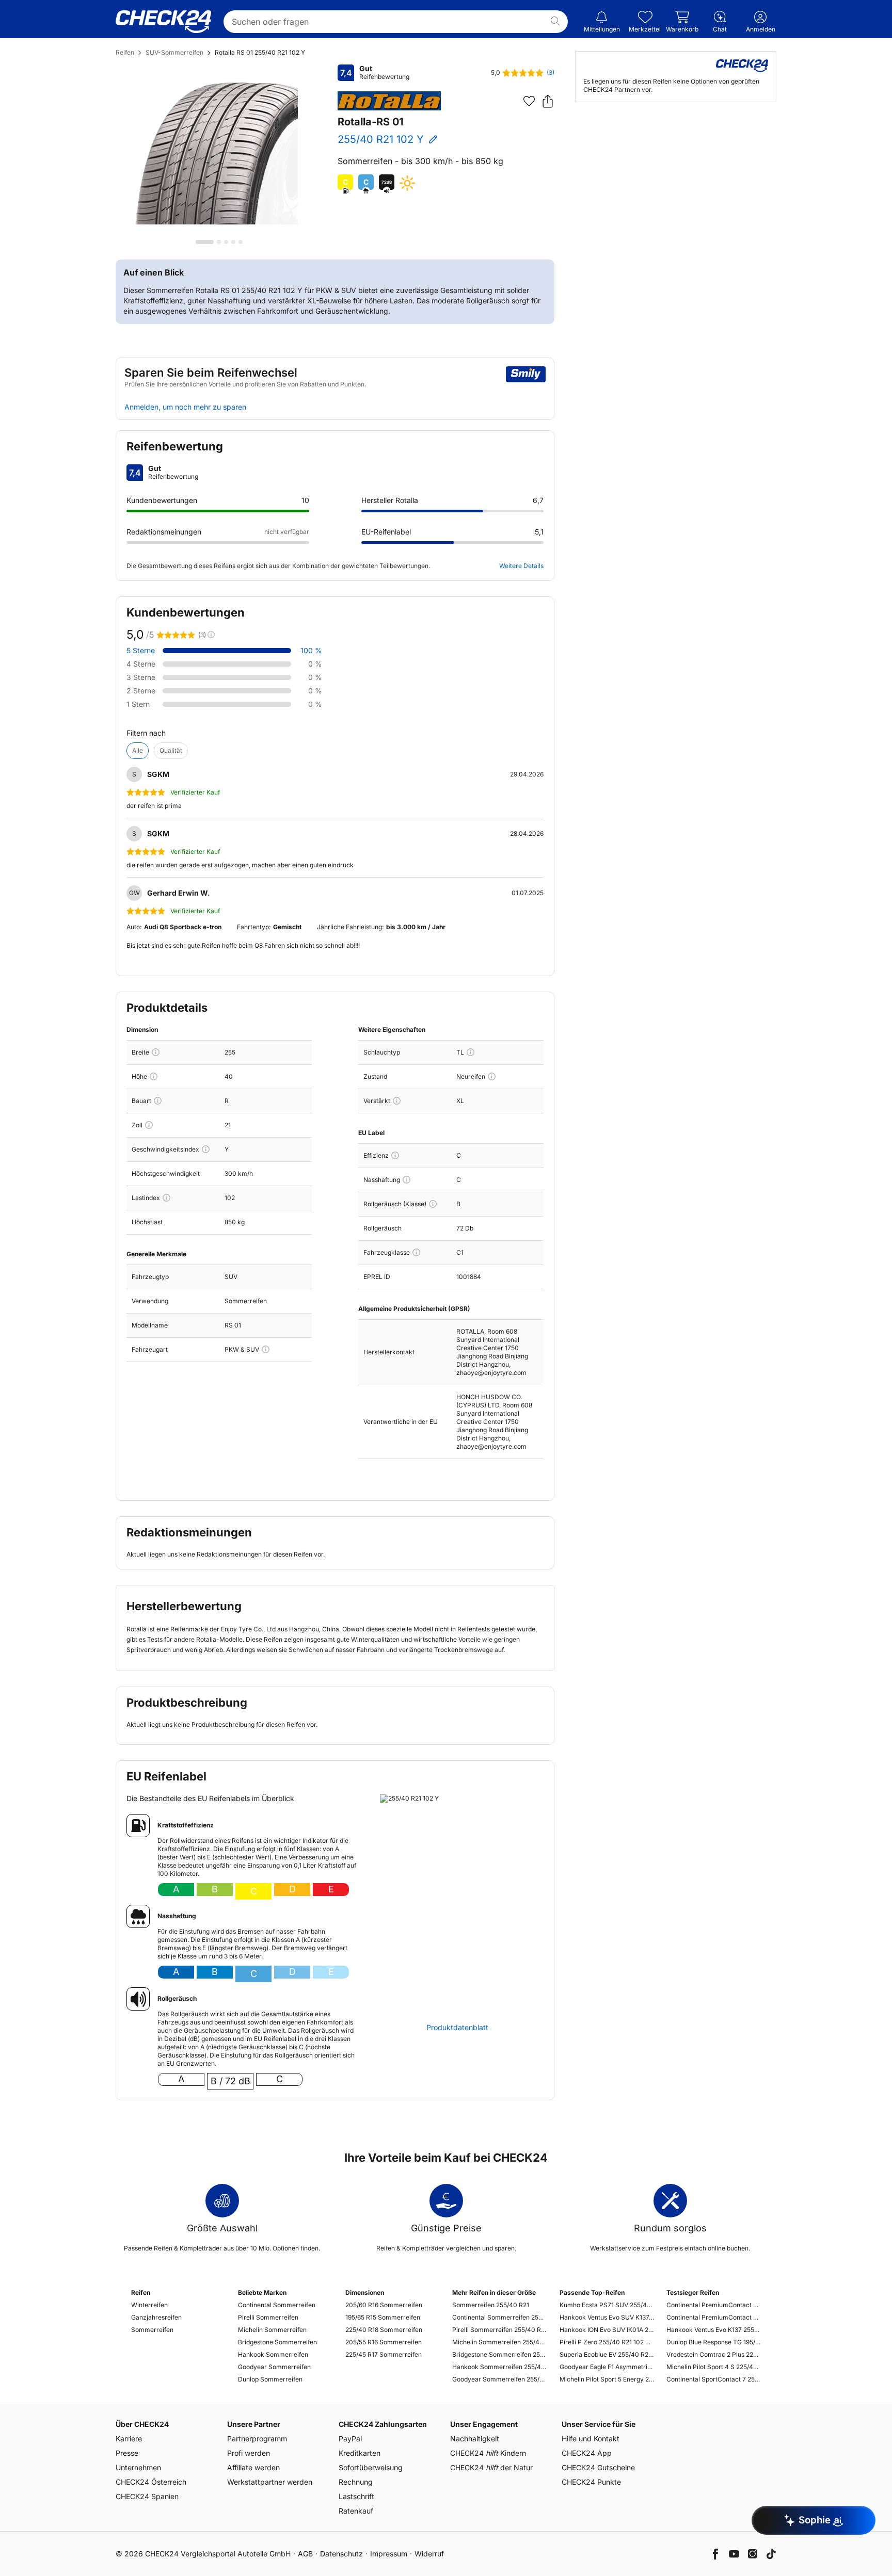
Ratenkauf (356, 2511)
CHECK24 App (587, 2453)
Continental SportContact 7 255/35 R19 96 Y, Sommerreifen (714, 2379)
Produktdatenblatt (457, 2028)
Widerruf (429, 2554)
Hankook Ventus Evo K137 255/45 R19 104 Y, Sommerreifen (714, 2330)
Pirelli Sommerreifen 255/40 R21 (499, 2330)
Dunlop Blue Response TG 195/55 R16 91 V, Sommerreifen (714, 2342)
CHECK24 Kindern (488, 2453)
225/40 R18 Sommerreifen (384, 2330)
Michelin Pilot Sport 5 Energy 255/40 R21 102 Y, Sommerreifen (607, 2379)
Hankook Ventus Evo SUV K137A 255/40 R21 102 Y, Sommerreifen (607, 2317)
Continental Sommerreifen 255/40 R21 (499, 2317)
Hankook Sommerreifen (273, 2354)
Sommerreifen (152, 2330)
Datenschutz (341, 2554)
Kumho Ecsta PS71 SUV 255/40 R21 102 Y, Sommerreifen (607, 2305)
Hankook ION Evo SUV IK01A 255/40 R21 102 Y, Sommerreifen (607, 2330)
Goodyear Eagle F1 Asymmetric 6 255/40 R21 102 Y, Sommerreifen (607, 2367)
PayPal (350, 2439)
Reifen (125, 52)
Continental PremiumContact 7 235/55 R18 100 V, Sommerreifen (714, 2305)
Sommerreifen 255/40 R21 (491, 2305)
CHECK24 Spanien (147, 2496)
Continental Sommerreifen (277, 2305)
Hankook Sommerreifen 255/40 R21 (499, 2367)
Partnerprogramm (257, 2439)
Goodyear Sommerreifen (274, 2367)
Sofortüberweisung (371, 2467)
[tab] (205, 242)
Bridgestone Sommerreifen (277, 2342)
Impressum (389, 2554)
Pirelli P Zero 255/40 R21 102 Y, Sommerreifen (607, 2342)
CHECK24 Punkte (591, 2482)
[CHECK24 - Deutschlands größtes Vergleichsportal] (163, 22)
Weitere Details (521, 566)
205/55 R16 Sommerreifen (384, 2342)
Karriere (129, 2439)
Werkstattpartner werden (270, 2482)
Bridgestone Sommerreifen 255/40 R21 (499, 2354)
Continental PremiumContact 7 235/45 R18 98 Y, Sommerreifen (714, 2317)
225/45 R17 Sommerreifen (384, 2354)
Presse (127, 2453)
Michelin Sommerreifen (272, 2330)
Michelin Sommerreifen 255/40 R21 (499, 2342)
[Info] (156, 1052)
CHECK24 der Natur (491, 2467)
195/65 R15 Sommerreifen (383, 2317)
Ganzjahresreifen (156, 2317)
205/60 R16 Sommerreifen (384, 2305)
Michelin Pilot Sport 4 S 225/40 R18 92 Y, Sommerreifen (714, 2367)
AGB (305, 2554)
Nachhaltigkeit (475, 2439)
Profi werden (249, 2453)
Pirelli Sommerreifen (268, 2317)
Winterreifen (149, 2305)
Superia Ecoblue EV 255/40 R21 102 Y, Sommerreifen (607, 2354)
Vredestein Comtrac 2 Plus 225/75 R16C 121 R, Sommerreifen (714, 2354)
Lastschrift (356, 2496)
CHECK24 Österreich (151, 2482)
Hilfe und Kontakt (591, 2439)
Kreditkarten (360, 2453)
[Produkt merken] (529, 101)
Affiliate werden (253, 2467)
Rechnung (356, 2482)
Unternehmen (138, 2467)
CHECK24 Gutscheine (598, 2467)
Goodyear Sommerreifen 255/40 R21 (499, 2379)
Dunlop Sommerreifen (270, 2379)
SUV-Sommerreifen (174, 52)
